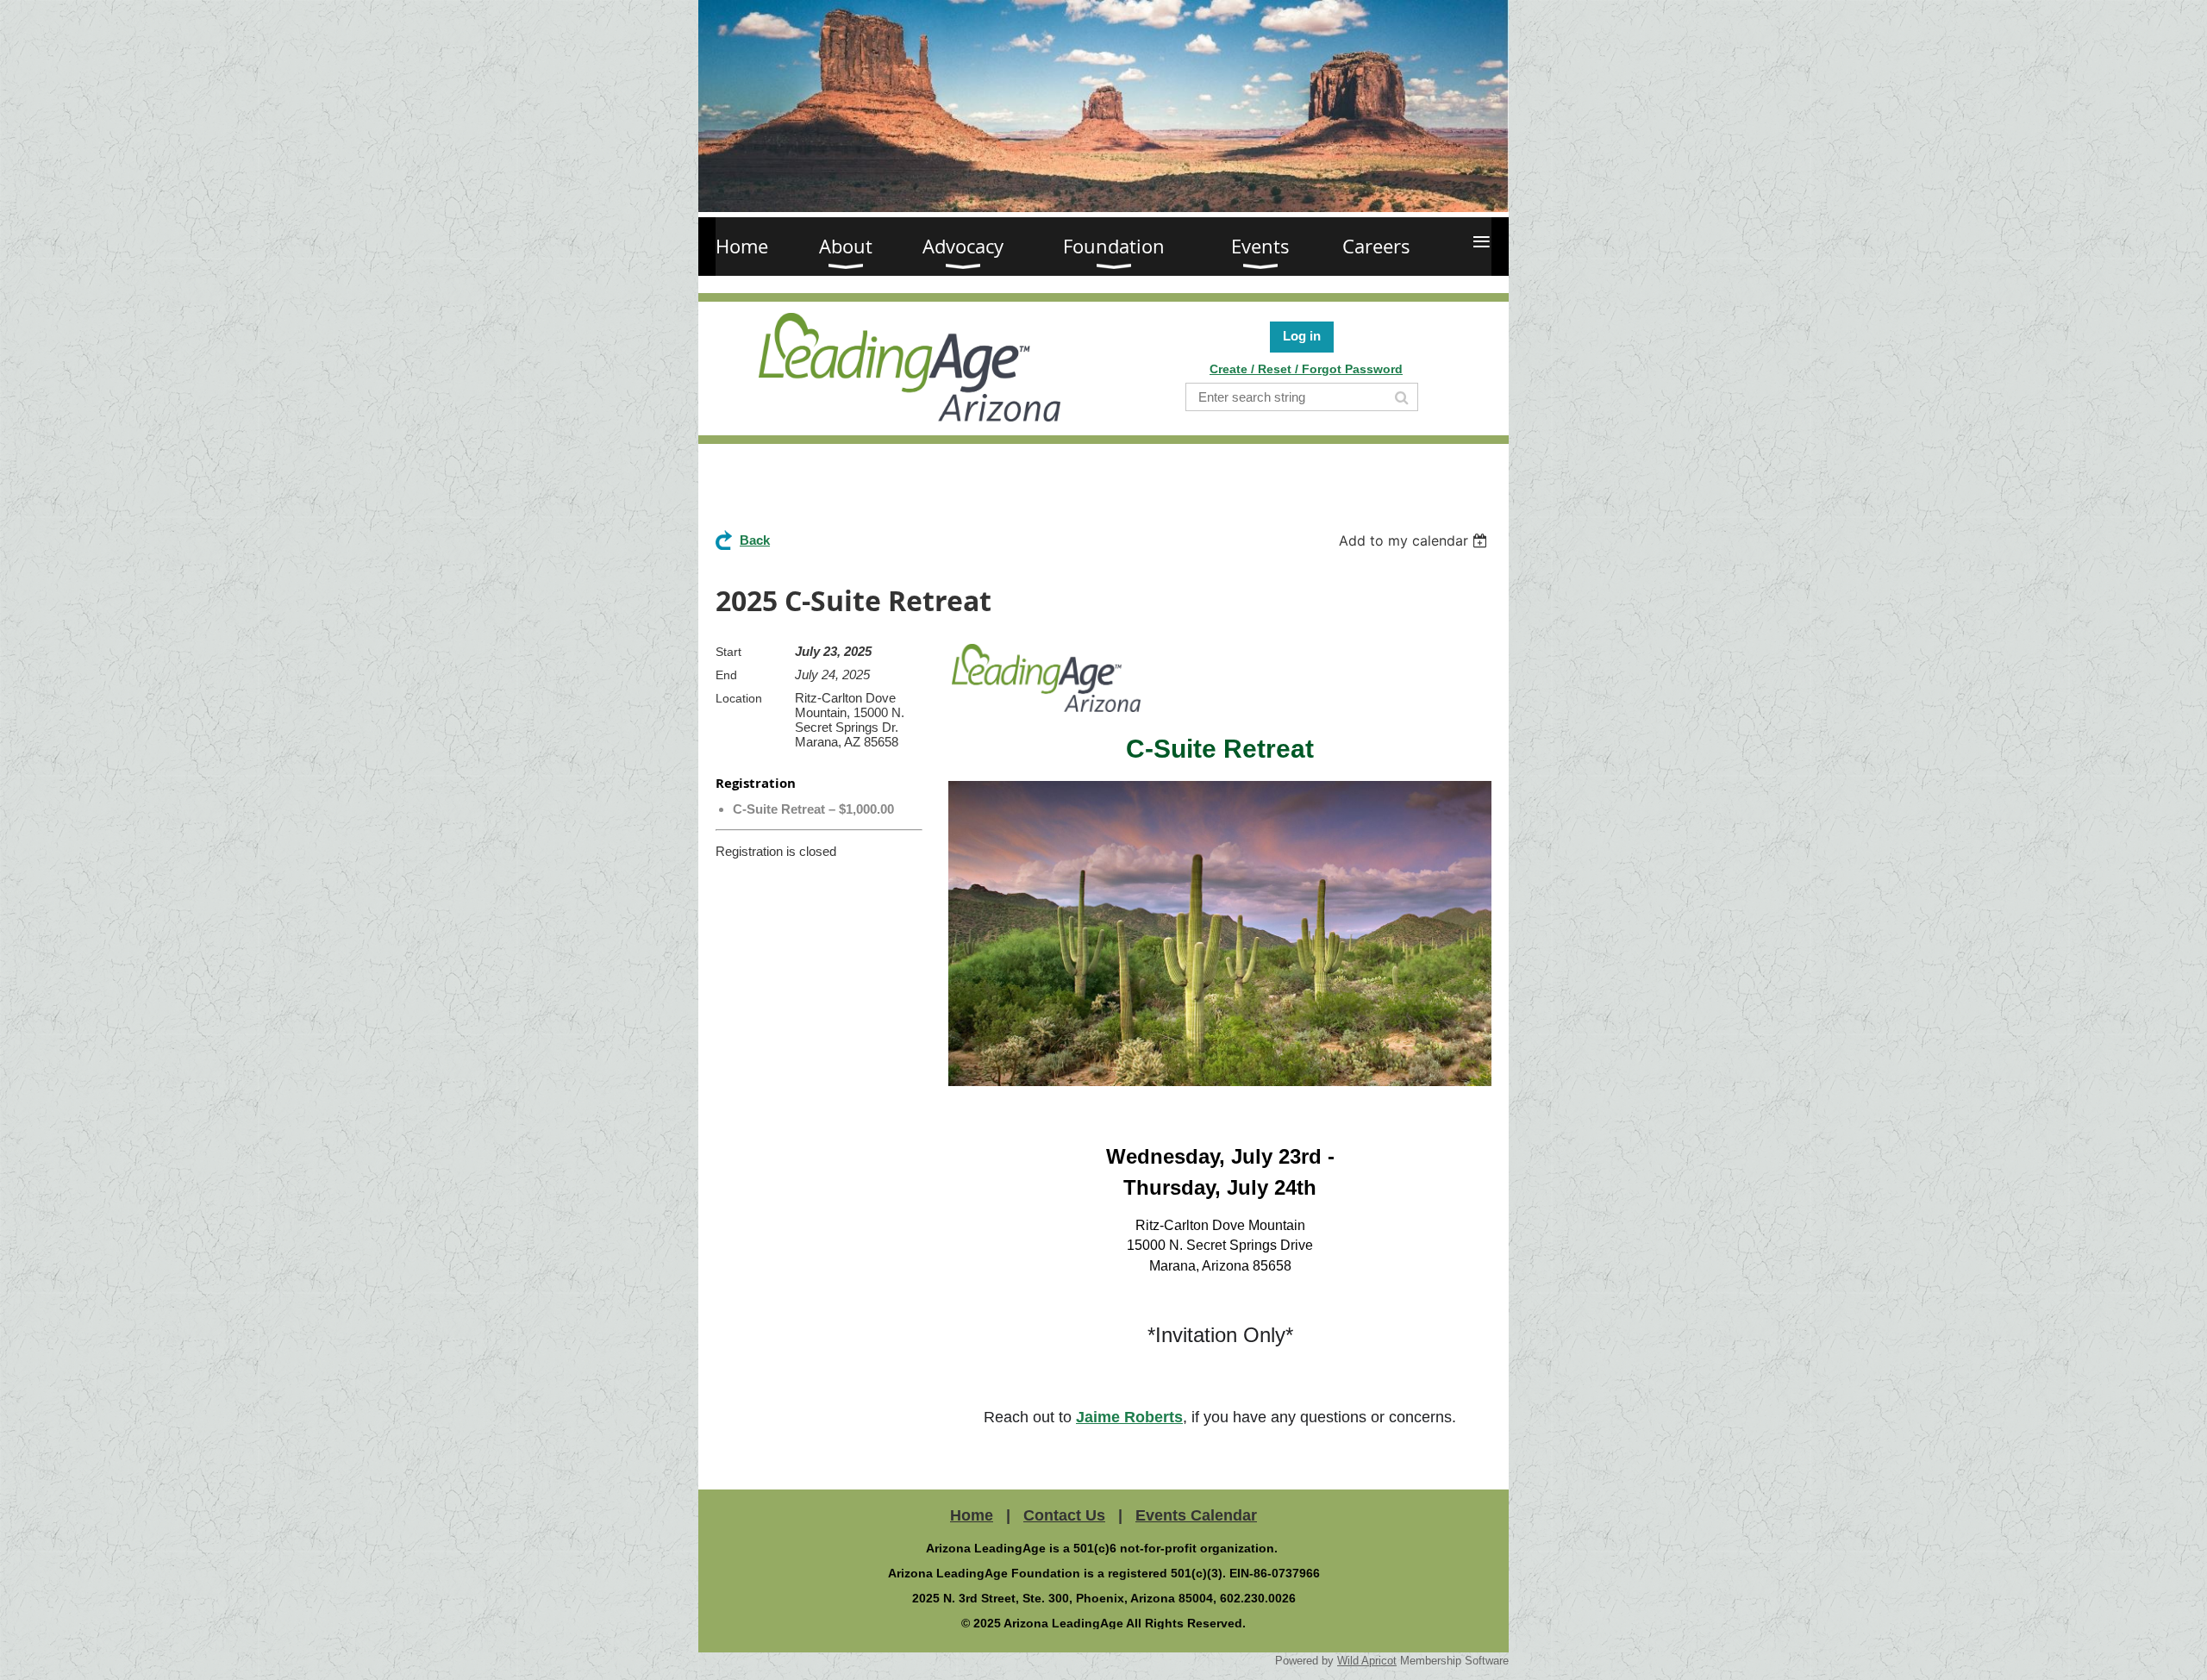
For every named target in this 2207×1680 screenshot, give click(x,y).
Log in (1302, 336)
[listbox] (1415, 540)
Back (755, 540)
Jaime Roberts (1129, 1417)
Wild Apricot (1367, 1661)
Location (739, 698)
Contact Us (1064, 1515)
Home (972, 1515)
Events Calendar (1196, 1515)
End (726, 675)
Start (728, 652)
